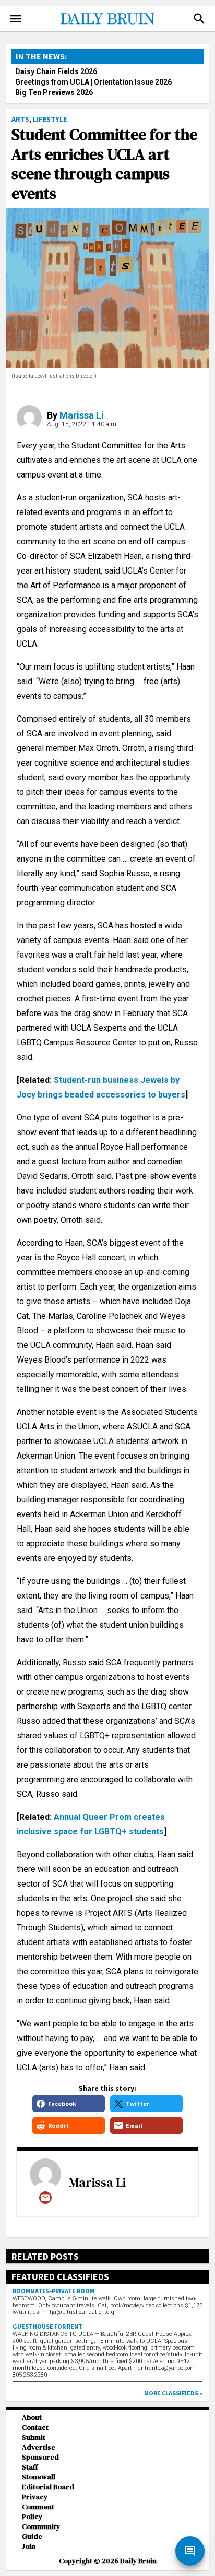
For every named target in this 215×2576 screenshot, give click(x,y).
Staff (30, 2467)
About (32, 2418)
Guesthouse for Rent (47, 2326)
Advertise (39, 2447)
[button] (199, 19)
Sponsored (40, 2457)
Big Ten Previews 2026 (54, 92)
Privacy (35, 2497)
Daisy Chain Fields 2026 (56, 71)
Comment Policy (38, 2512)
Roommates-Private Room (53, 2291)
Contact (35, 2428)
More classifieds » (173, 2393)
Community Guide (41, 2532)
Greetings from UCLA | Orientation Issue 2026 (93, 82)
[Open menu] (16, 19)
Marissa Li (82, 415)
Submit (34, 2437)
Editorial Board (48, 2487)
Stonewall (39, 2477)
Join (29, 2547)
